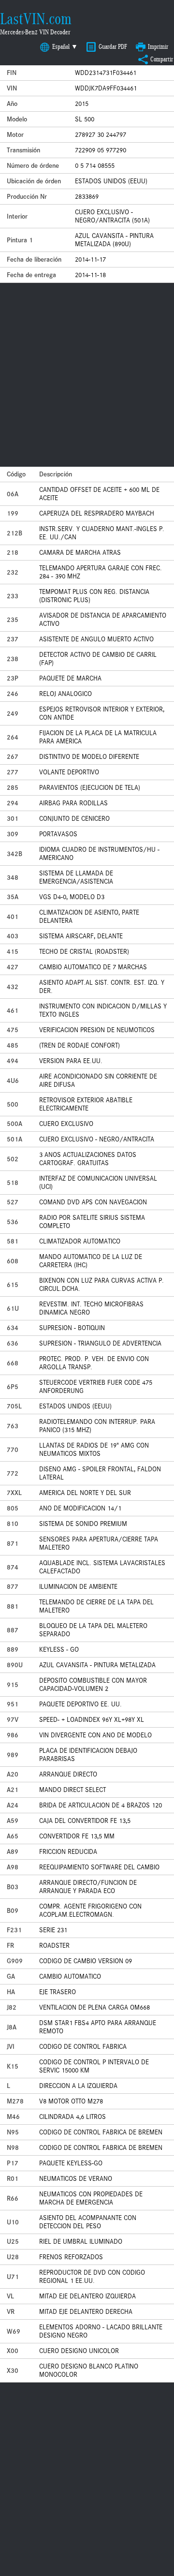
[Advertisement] (87, 375)
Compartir (162, 59)
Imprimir (158, 47)
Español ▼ (65, 47)
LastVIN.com (36, 19)
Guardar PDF (113, 47)
